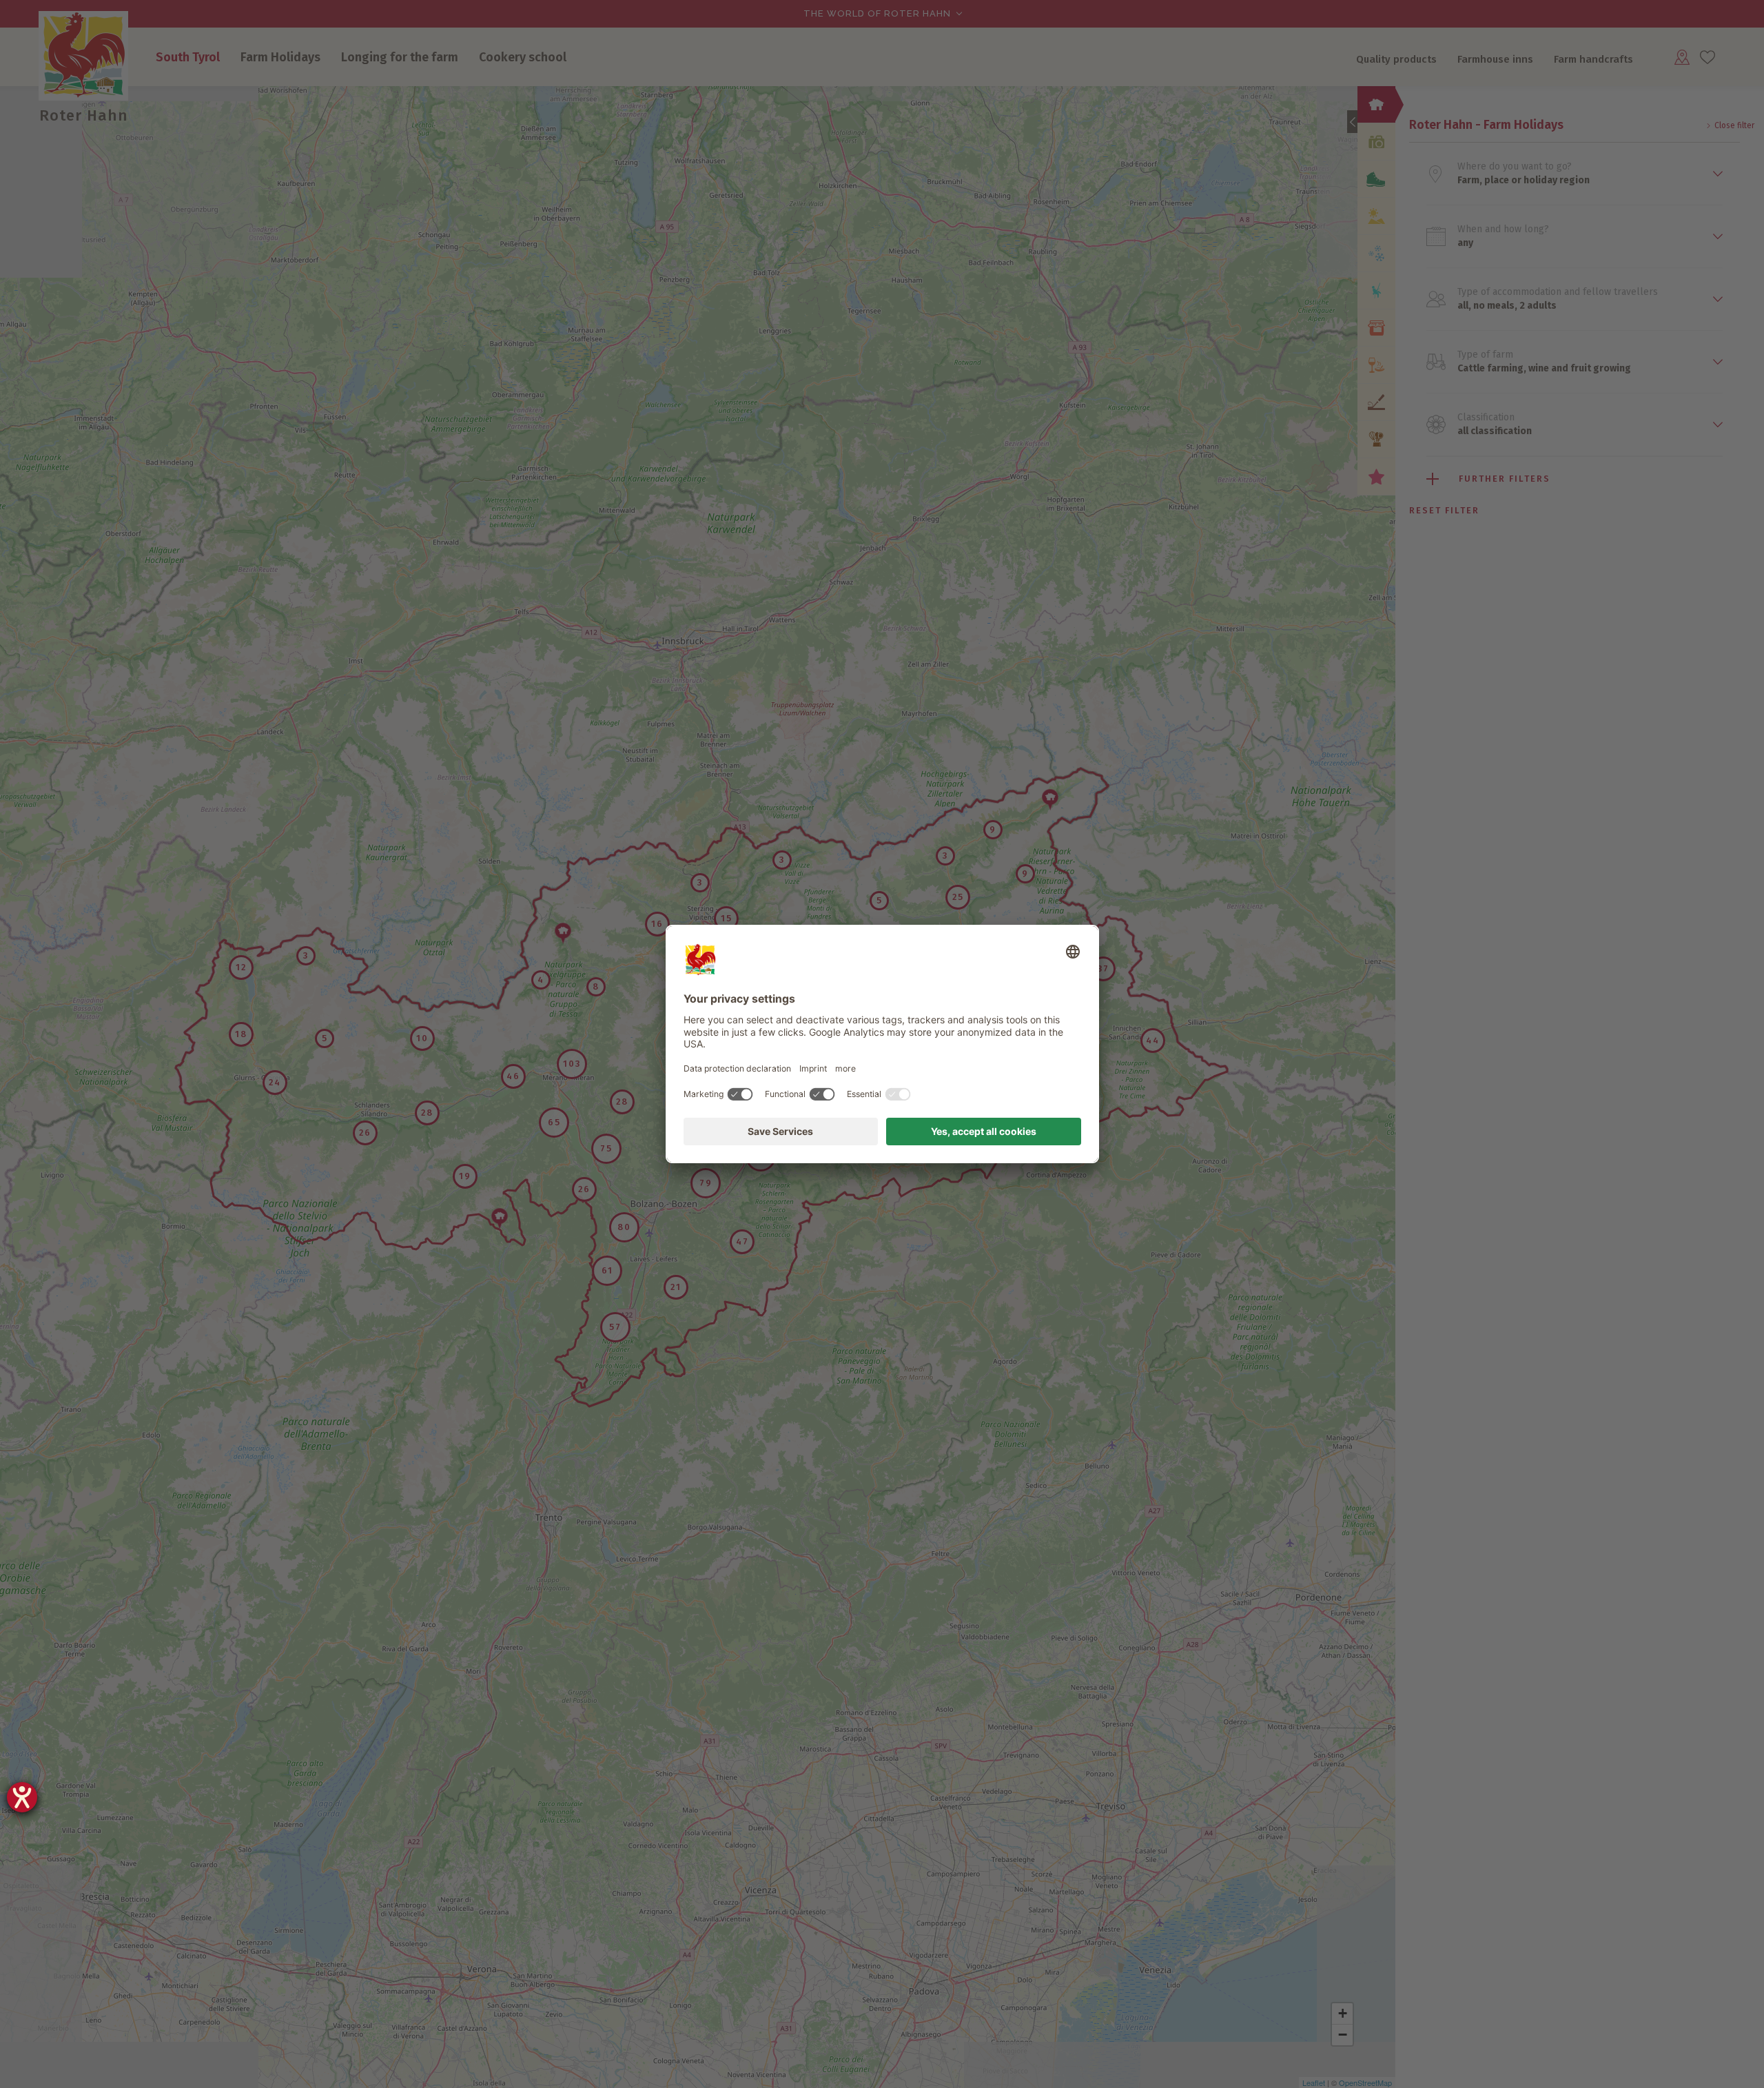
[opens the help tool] (22, 1797)
